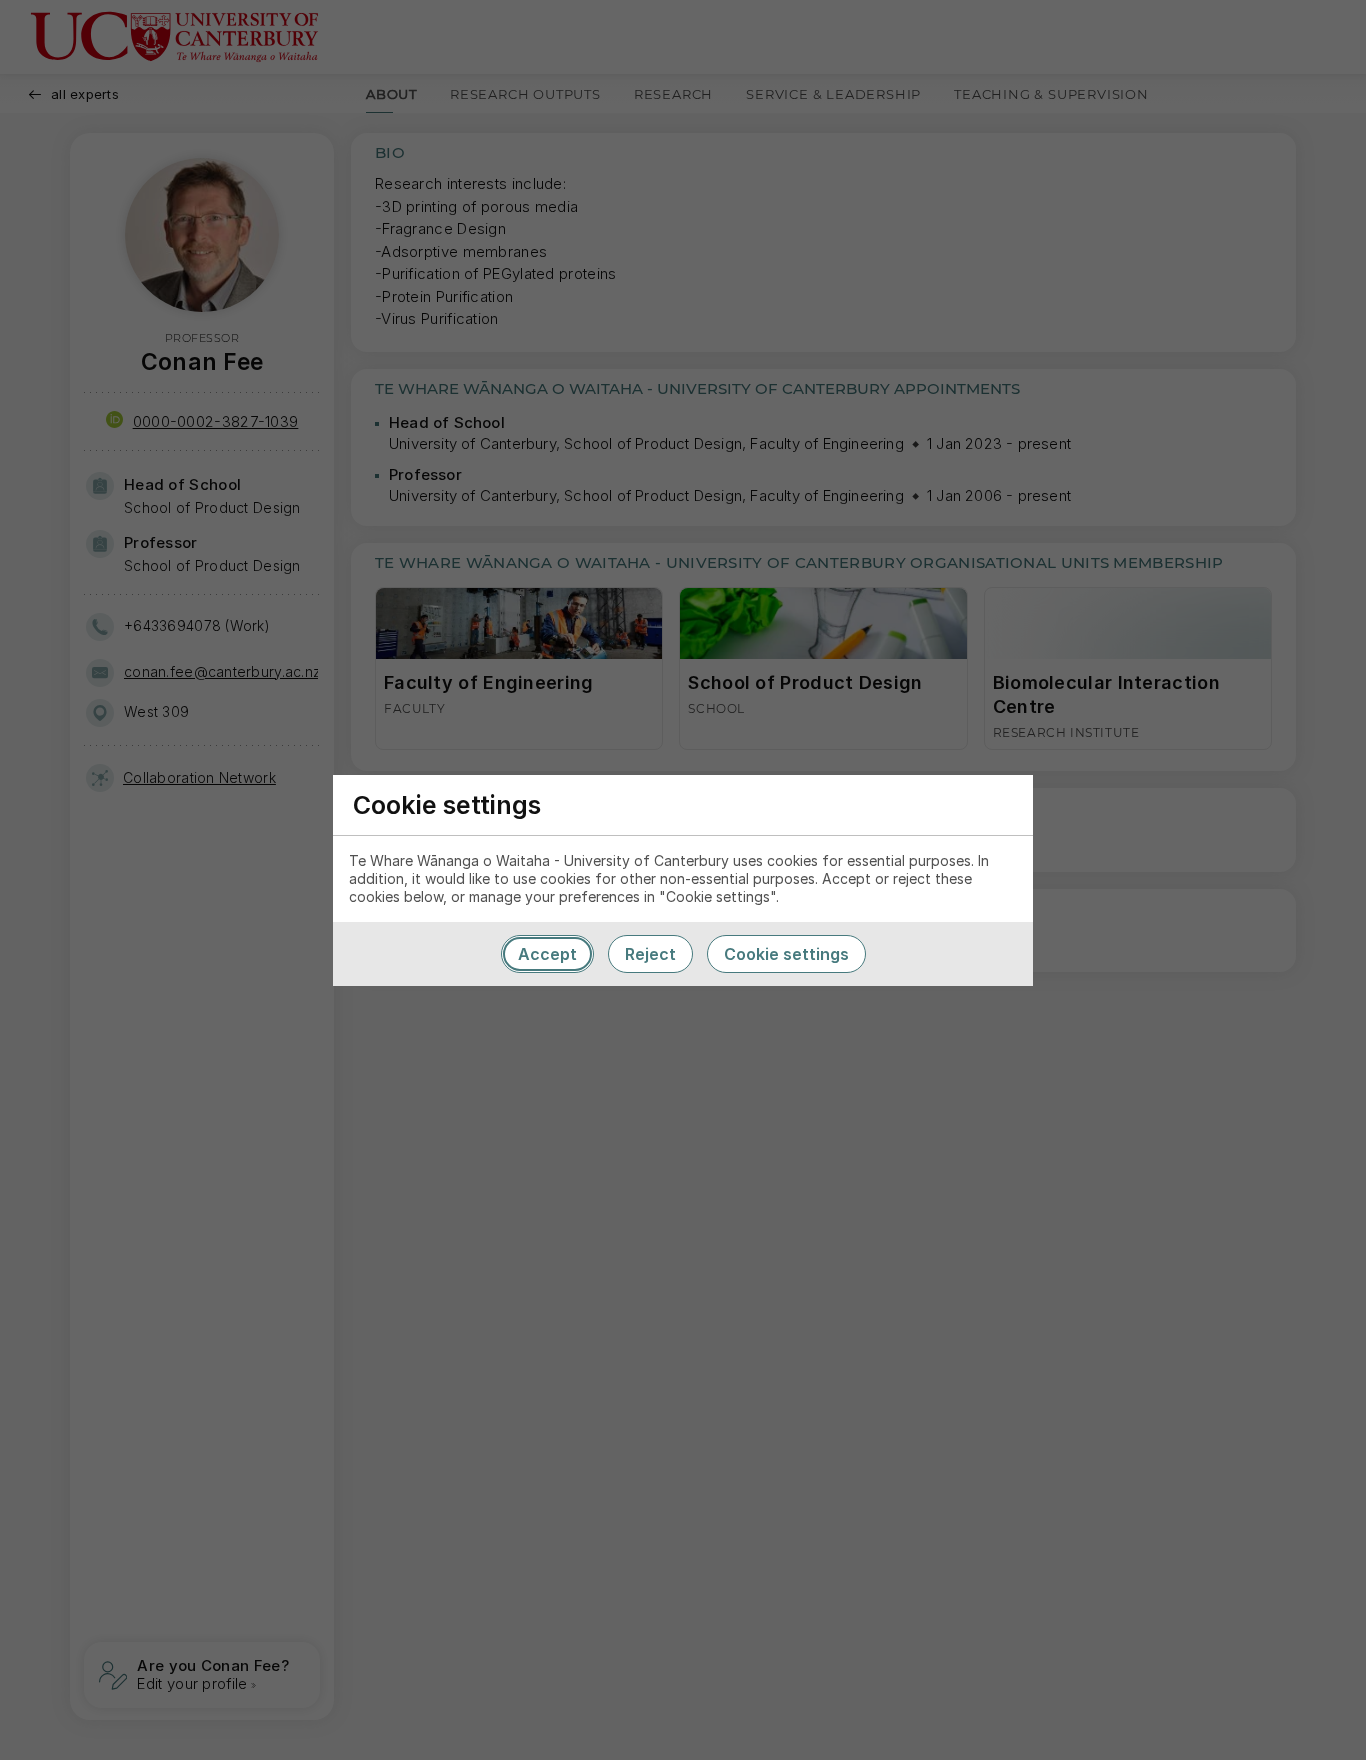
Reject (650, 954)
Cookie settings (786, 954)
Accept (547, 954)
